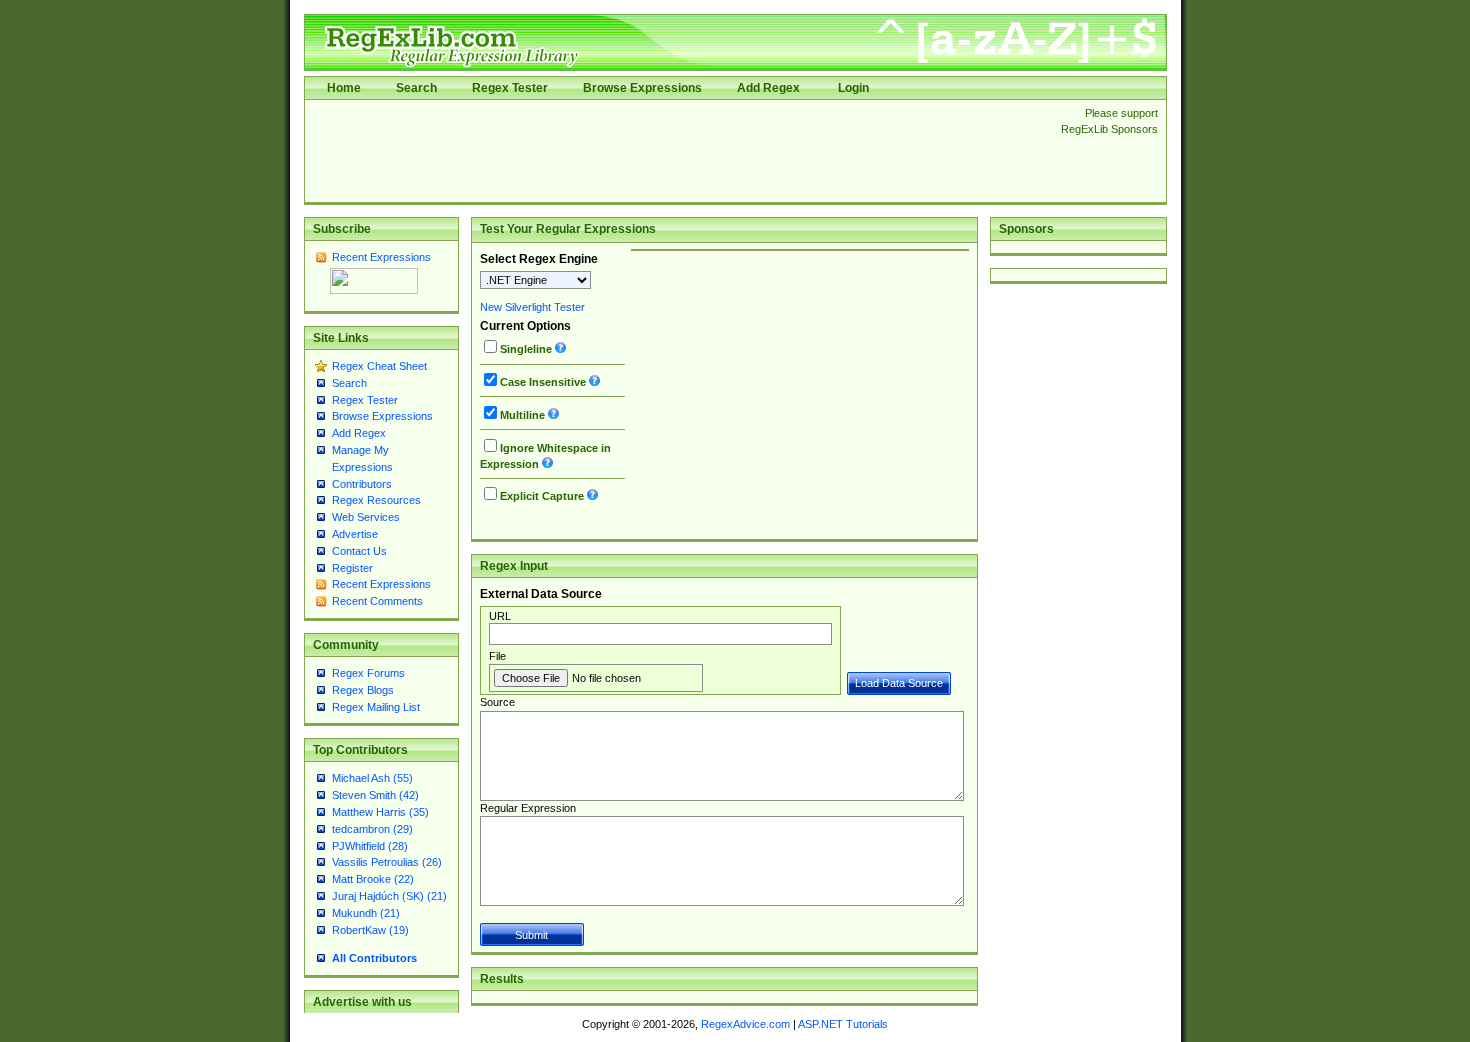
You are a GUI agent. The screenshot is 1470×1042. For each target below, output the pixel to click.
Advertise (355, 534)
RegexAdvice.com (745, 1024)
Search (416, 88)
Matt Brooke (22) (373, 879)
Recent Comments (377, 601)
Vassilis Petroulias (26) (387, 862)
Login (853, 88)
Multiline (522, 415)
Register (352, 568)
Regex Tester (510, 88)
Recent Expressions (381, 257)
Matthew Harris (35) (380, 812)
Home (344, 88)
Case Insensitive (543, 382)
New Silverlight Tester (532, 307)
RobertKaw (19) (370, 930)
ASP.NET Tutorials (843, 1024)
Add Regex (768, 88)
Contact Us (359, 551)
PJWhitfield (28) (370, 846)
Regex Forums (368, 673)
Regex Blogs (363, 690)
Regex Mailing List (376, 707)
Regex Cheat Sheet (379, 366)
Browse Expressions (642, 88)
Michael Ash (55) (372, 778)
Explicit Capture (542, 496)
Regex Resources (376, 500)
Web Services (366, 517)
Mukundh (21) (366, 913)
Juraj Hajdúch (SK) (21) (389, 896)
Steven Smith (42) (375, 795)
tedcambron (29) (372, 829)
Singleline (526, 349)
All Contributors (374, 958)
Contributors (362, 484)
